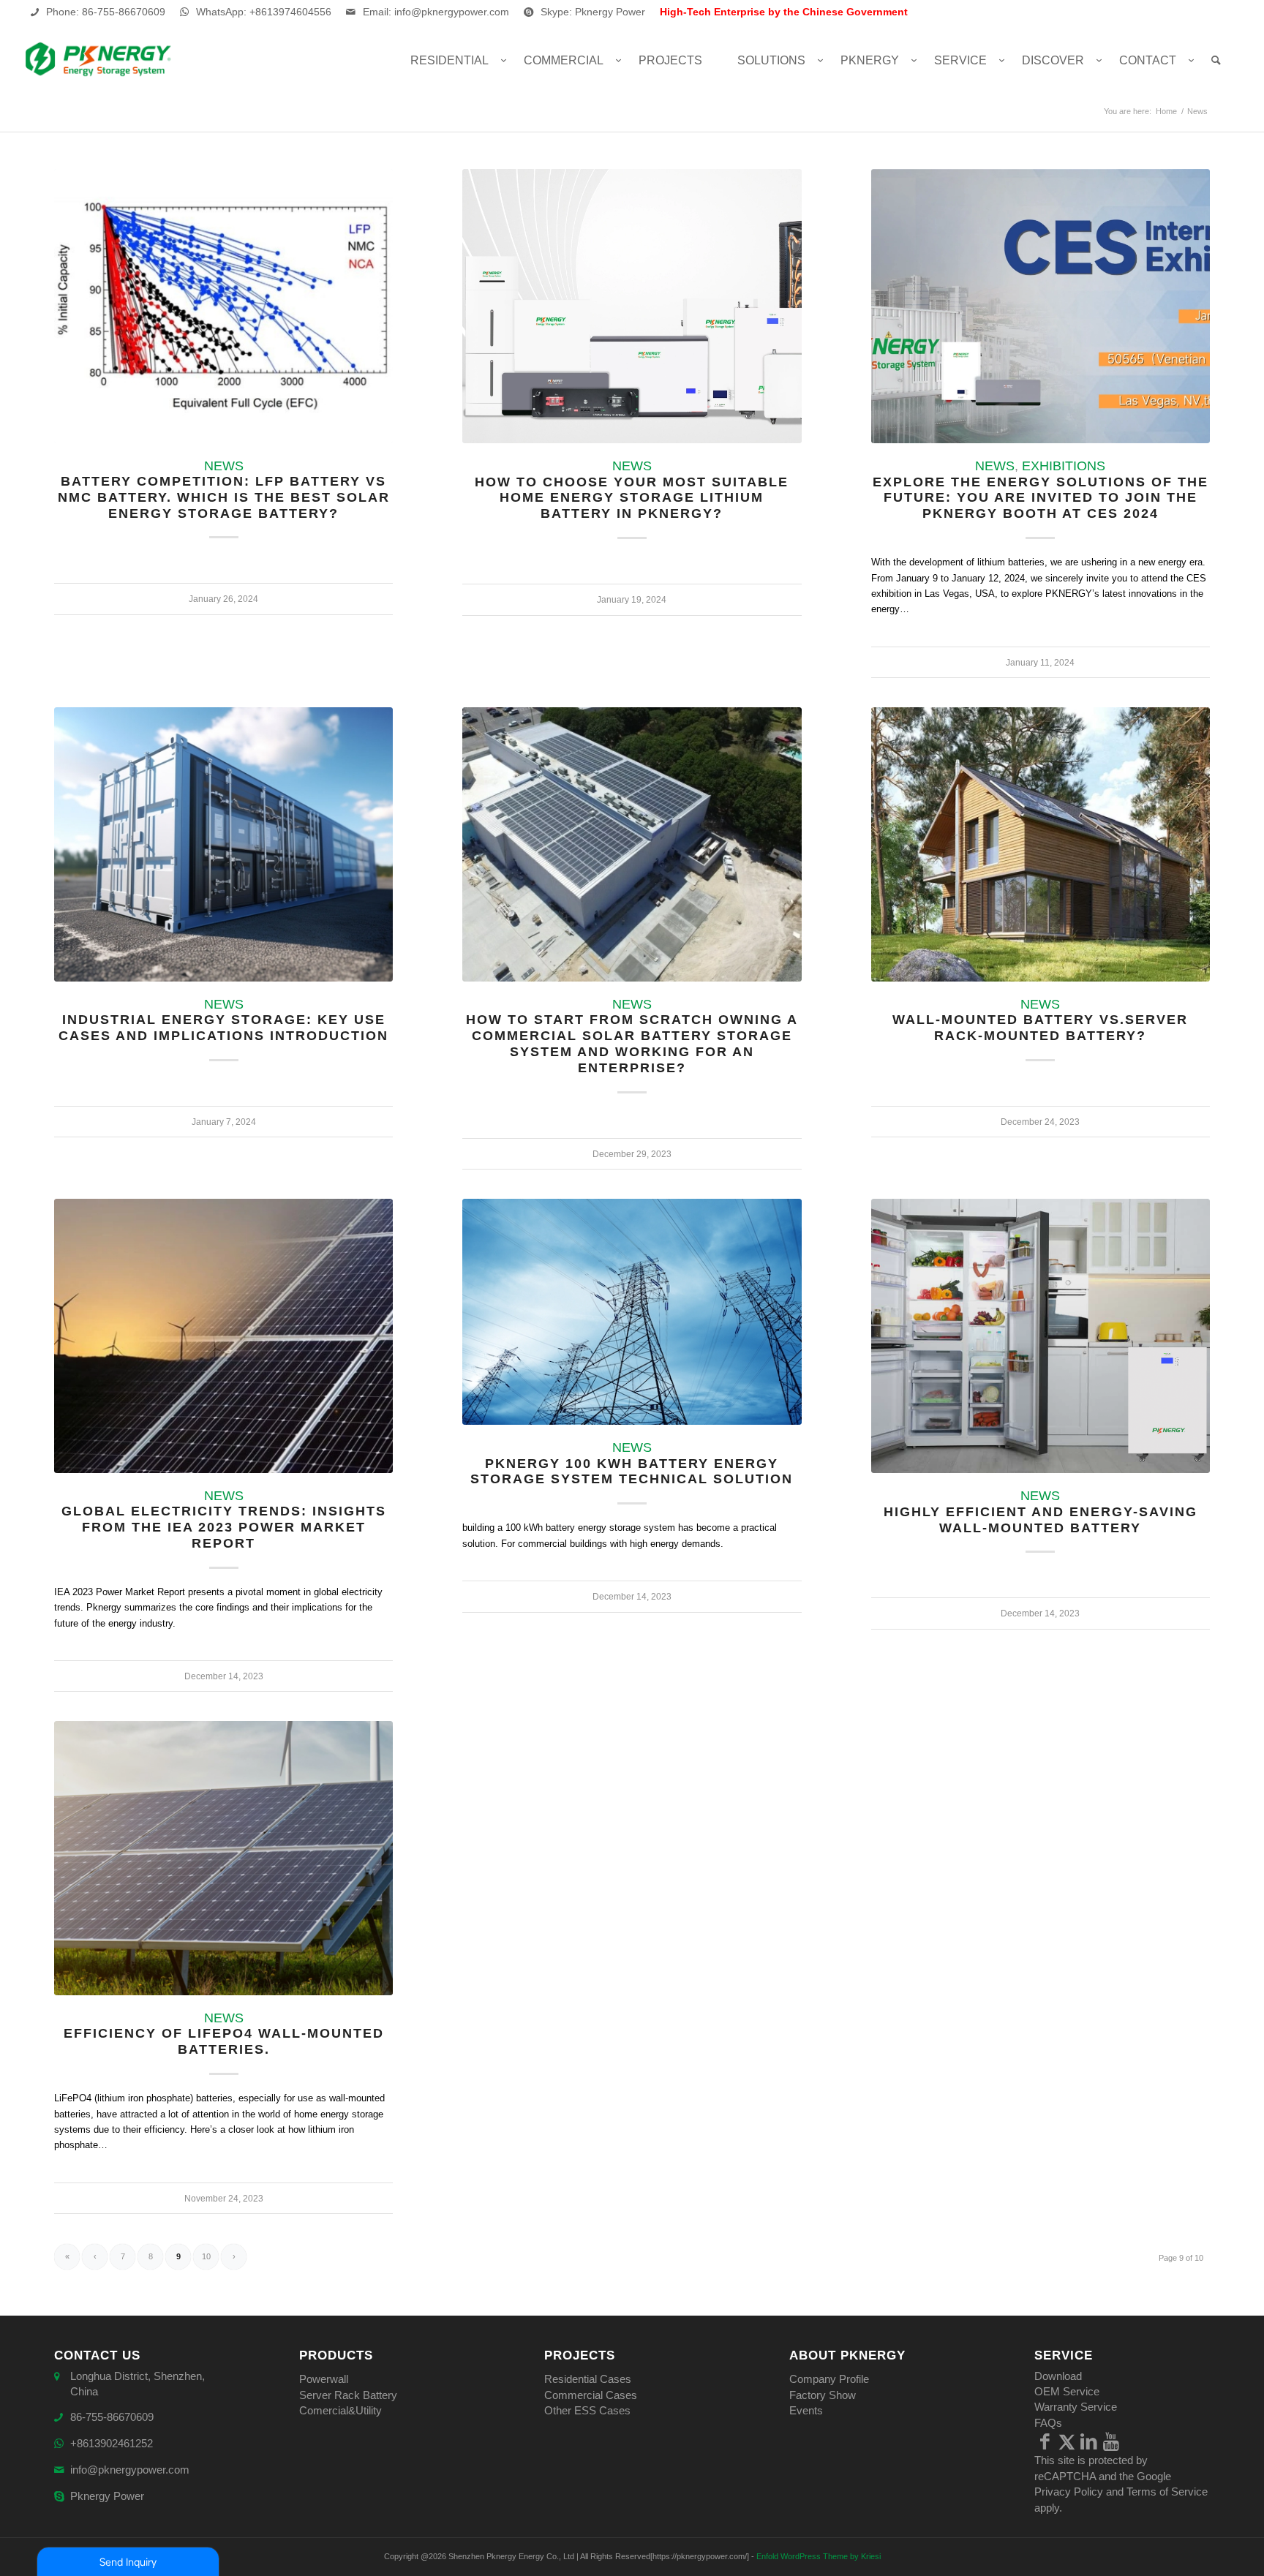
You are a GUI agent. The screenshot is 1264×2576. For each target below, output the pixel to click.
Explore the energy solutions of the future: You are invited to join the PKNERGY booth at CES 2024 (1041, 498)
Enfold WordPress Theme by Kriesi (819, 2556)
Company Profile (829, 2379)
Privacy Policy (1069, 2492)
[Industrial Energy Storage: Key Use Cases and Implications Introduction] (223, 844)
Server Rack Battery (348, 2395)
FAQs (1048, 2423)
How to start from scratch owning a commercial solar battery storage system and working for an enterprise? (632, 1044)
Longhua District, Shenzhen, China (138, 2384)
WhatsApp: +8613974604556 (264, 12)
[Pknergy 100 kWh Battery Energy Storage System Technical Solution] (632, 1312)
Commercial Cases (591, 2395)
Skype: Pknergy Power (593, 12)
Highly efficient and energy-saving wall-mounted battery (1041, 1520)
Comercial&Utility (341, 2410)
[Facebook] (1045, 2441)
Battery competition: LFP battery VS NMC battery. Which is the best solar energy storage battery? (224, 497)
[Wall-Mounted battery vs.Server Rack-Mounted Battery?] (1041, 844)
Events (806, 2410)
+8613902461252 (112, 2443)
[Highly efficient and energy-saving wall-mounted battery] (1041, 1336)
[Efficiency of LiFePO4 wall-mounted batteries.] (223, 1858)
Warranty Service (1076, 2407)
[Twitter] (1067, 2441)
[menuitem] (449, 60)
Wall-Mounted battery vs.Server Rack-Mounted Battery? (1040, 1028)
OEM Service (1067, 2391)
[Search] (1216, 60)
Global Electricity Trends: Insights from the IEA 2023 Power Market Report (224, 1527)
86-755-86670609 (112, 2417)
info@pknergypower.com (130, 2470)
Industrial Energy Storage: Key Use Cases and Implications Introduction (223, 1028)
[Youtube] (1111, 2441)
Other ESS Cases (587, 2410)
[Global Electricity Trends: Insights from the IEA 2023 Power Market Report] (223, 1336)
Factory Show (823, 2395)
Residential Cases (588, 2379)
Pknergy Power (107, 2496)
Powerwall (324, 2379)
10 (206, 2256)
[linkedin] (1089, 2441)
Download (1058, 2376)
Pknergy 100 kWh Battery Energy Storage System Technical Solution (632, 1472)
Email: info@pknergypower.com (436, 12)
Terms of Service (1167, 2492)
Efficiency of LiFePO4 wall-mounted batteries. (224, 2041)
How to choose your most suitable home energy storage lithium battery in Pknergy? (632, 498)
